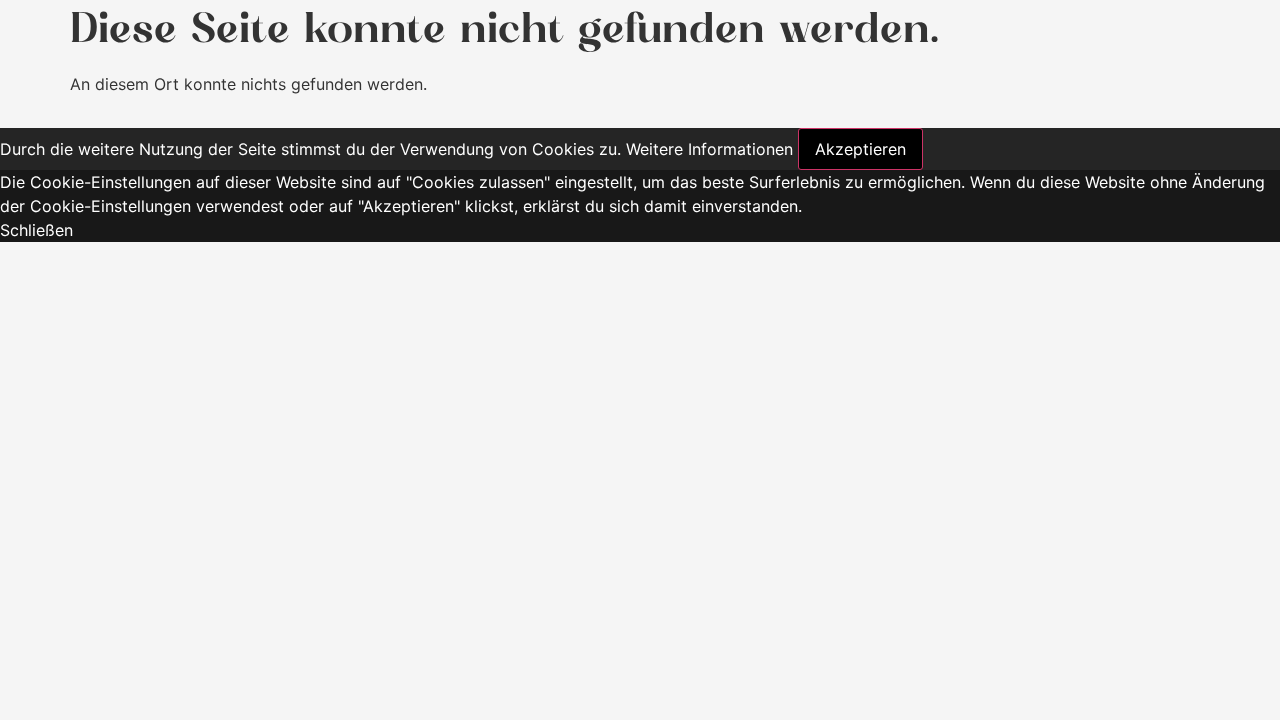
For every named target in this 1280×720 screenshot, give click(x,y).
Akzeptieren (860, 149)
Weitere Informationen (709, 149)
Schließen (36, 230)
